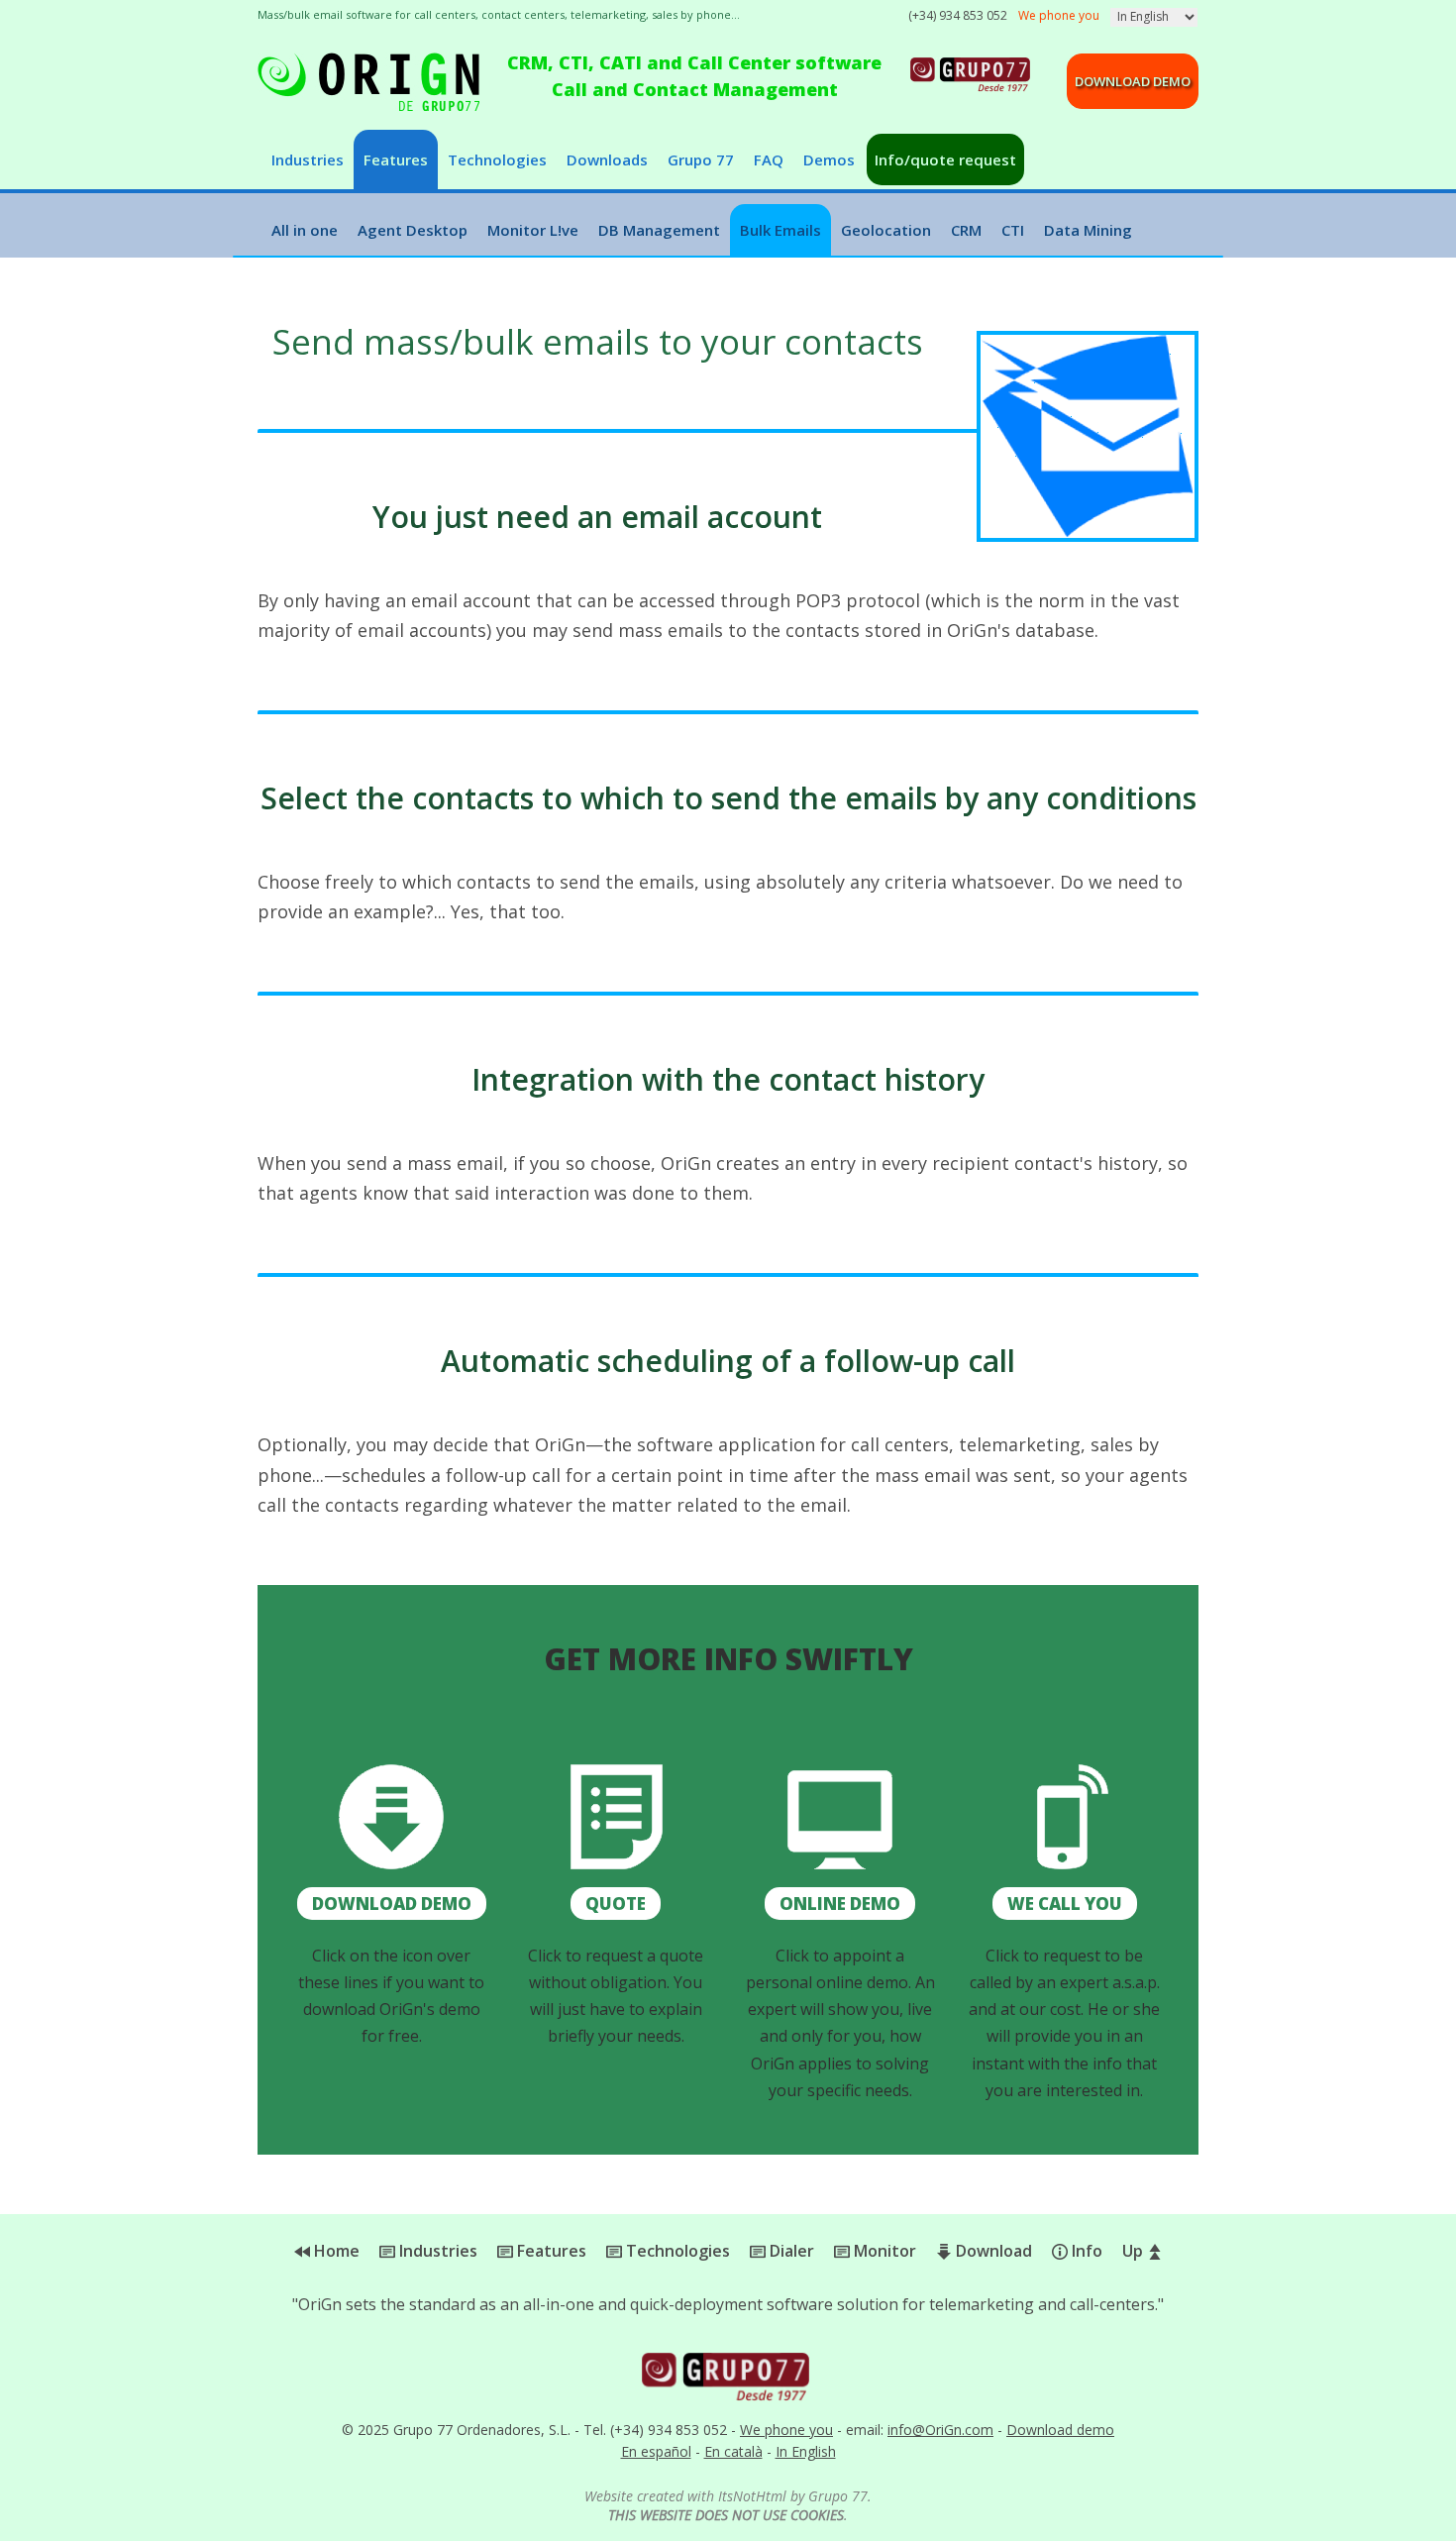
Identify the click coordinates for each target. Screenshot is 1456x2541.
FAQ (769, 159)
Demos (829, 159)
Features (396, 159)
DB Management (659, 230)
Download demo (1133, 81)
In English (806, 2451)
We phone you (786, 2430)
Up (1135, 2251)
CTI (1013, 230)
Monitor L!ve (533, 230)
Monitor (883, 2251)
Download (992, 2251)
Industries (308, 159)
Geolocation (886, 230)
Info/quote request (945, 159)
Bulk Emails (780, 230)
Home (335, 2251)
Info (1085, 2251)
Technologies (497, 159)
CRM (966, 230)
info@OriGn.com (940, 2430)
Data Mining (1088, 230)
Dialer (790, 2251)
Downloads (607, 159)
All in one (305, 230)
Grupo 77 (701, 159)
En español (656, 2451)
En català (733, 2451)
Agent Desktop (413, 230)
